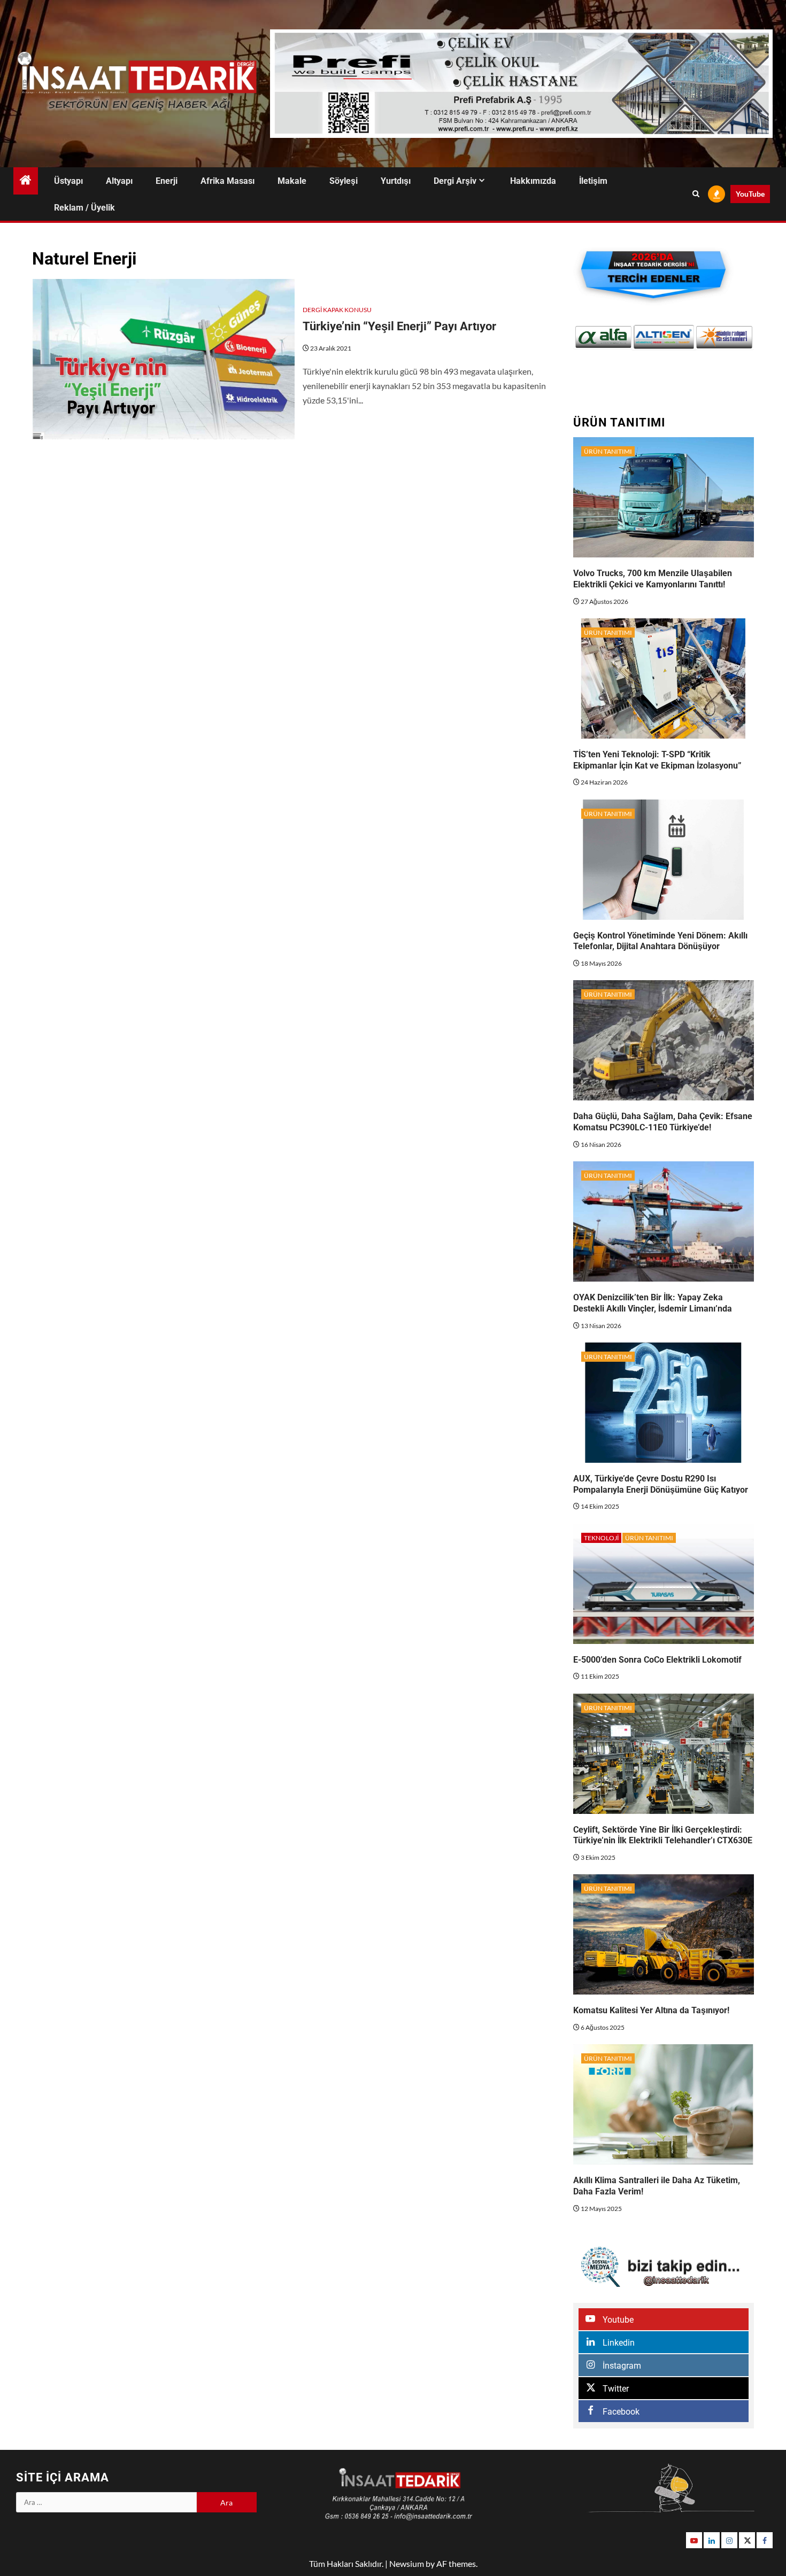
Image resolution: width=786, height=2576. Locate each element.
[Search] (696, 194)
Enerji (167, 181)
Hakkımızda (533, 181)
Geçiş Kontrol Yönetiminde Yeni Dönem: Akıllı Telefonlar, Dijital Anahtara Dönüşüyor (660, 941)
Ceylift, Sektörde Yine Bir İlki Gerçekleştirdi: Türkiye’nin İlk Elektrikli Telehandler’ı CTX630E (663, 1835)
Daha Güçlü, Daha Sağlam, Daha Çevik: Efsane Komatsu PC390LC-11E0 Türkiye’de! (663, 1122)
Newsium (407, 2563)
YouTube (750, 194)
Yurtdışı (396, 181)
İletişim (593, 181)
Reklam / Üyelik (84, 208)
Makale (292, 181)
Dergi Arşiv (455, 181)
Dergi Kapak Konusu (337, 310)
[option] (603, 337)
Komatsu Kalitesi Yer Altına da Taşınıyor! (651, 2010)
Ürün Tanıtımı (608, 451)
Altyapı (119, 181)
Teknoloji (601, 1538)
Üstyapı (68, 181)
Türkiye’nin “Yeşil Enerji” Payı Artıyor (399, 326)
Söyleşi (344, 181)
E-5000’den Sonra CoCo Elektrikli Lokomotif (657, 1660)
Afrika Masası (228, 181)
